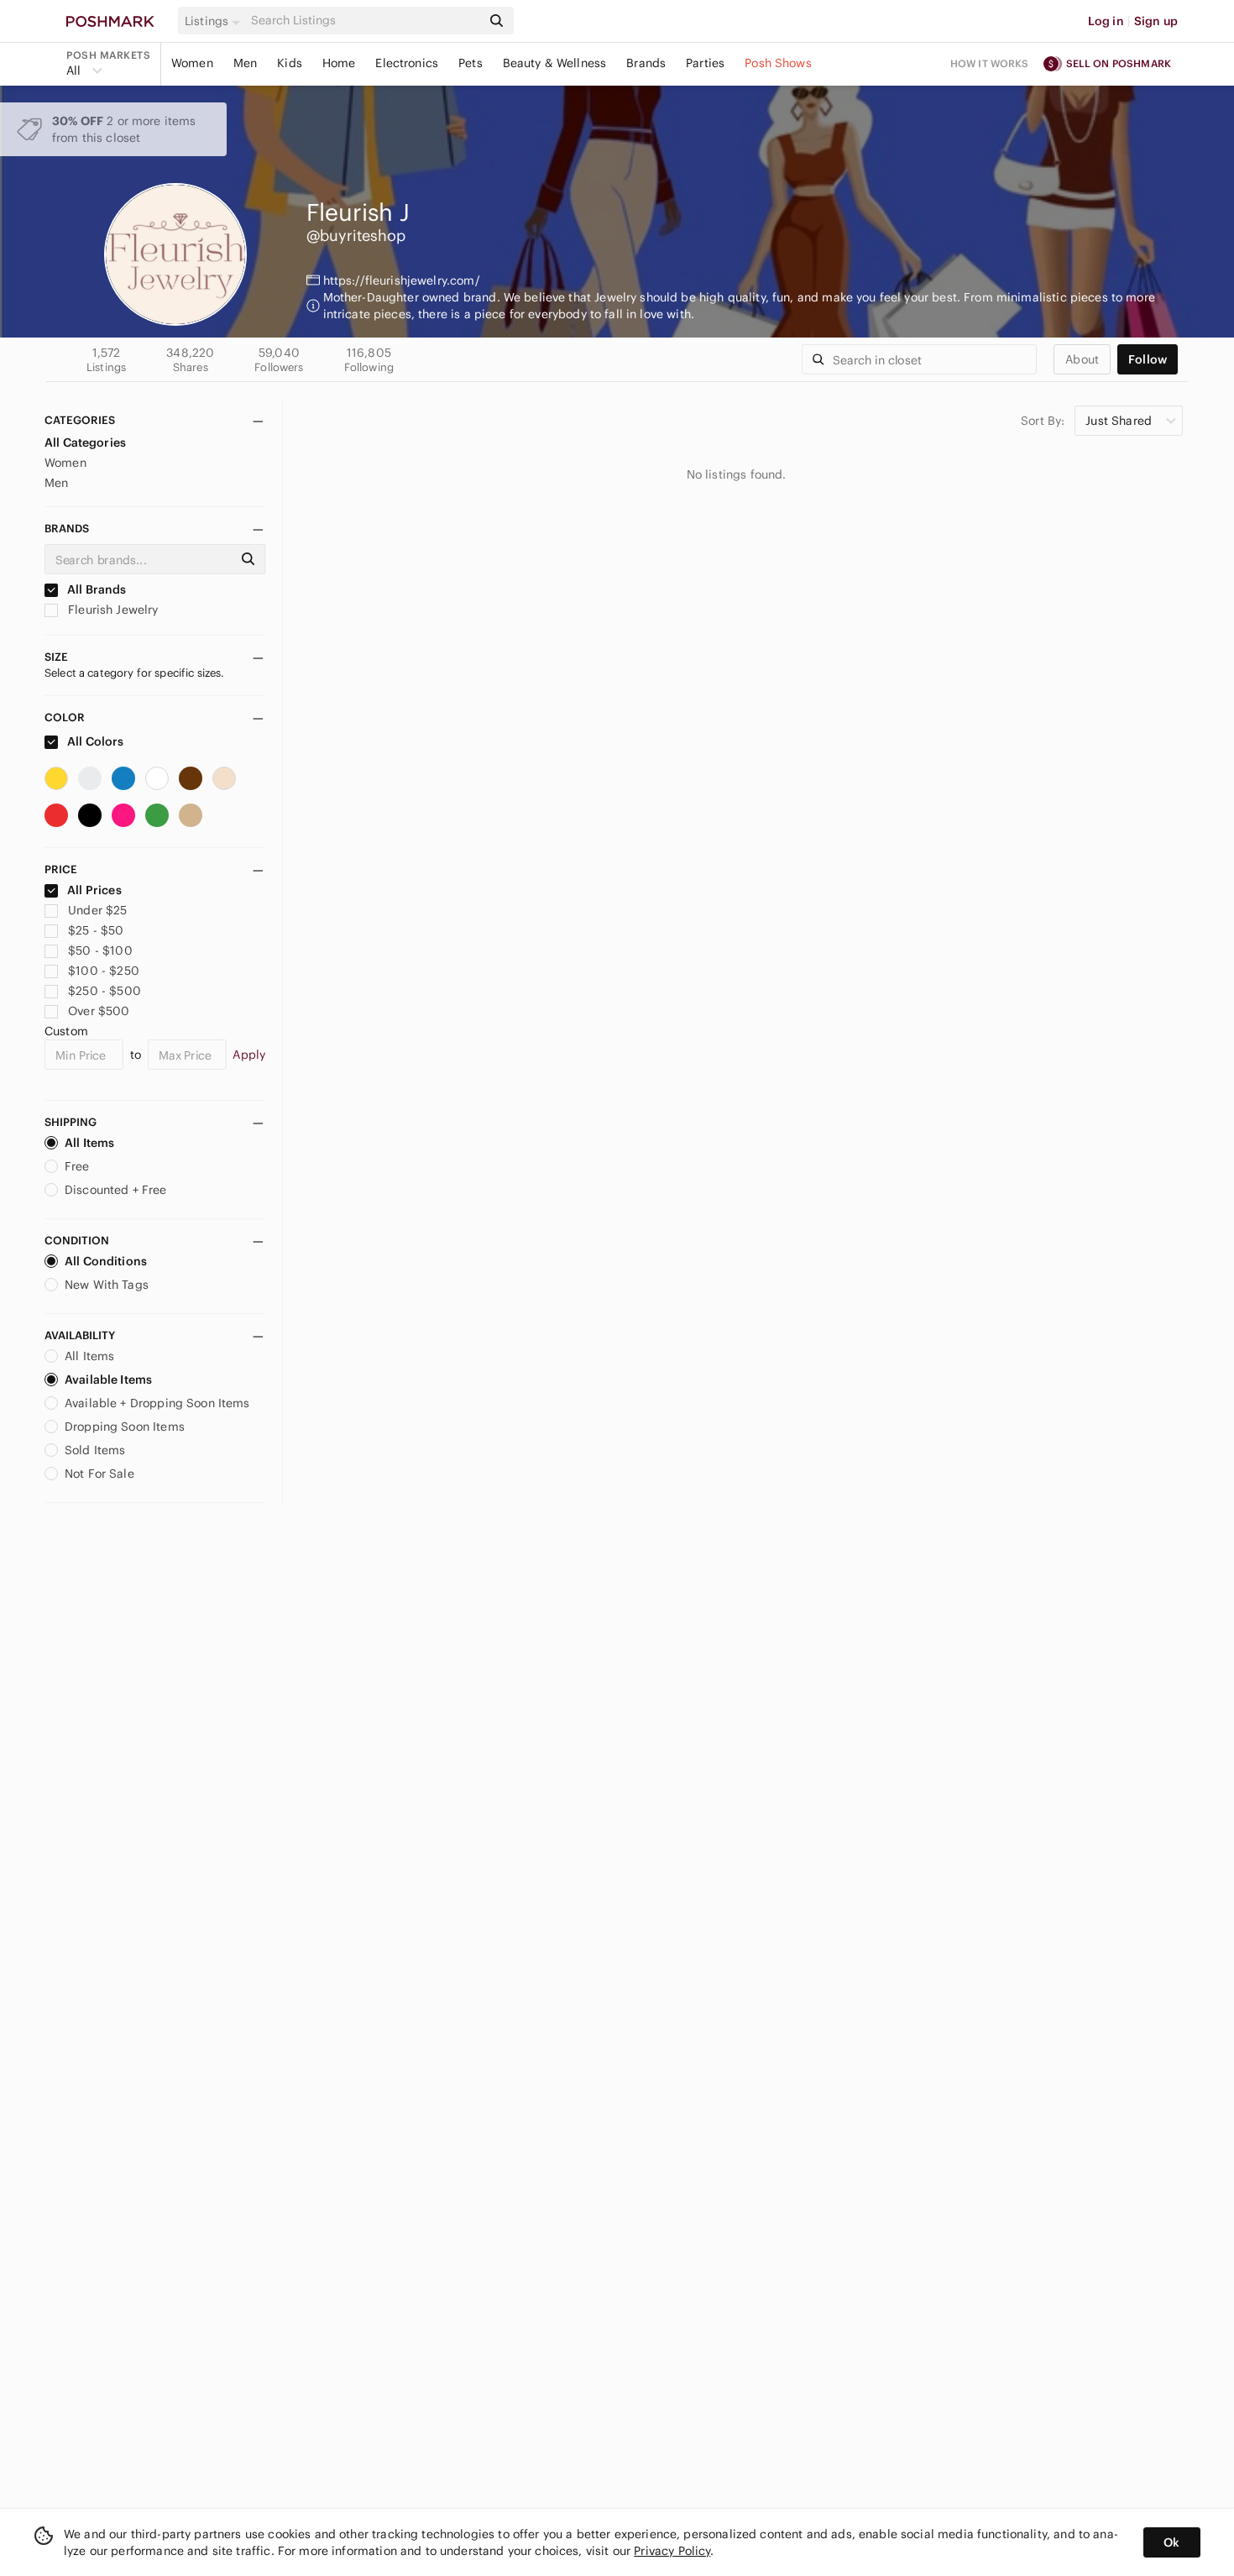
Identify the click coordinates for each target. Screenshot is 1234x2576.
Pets (471, 63)
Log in (1106, 21)
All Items (89, 1143)
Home (339, 63)
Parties (705, 63)
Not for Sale (99, 1474)
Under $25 (97, 910)
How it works (990, 63)
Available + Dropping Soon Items (157, 1403)
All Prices (94, 890)
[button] (215, 21)
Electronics (407, 63)
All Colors (94, 741)
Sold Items (95, 1450)
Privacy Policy (672, 2551)
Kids (290, 63)
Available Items (108, 1380)
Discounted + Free (116, 1190)
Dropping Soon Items (125, 1427)
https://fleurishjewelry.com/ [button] (402, 280)
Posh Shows (778, 63)
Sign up (1156, 21)
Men (245, 63)
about (1082, 359)
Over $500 (99, 1011)
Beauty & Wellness (555, 63)
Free (77, 1166)
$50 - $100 (100, 950)
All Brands (96, 589)
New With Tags (107, 1285)
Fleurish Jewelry (112, 610)
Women (192, 63)
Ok (1171, 2542)
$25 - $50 (96, 930)
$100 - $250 (104, 971)
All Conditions (106, 1261)
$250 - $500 (105, 991)
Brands (646, 63)
